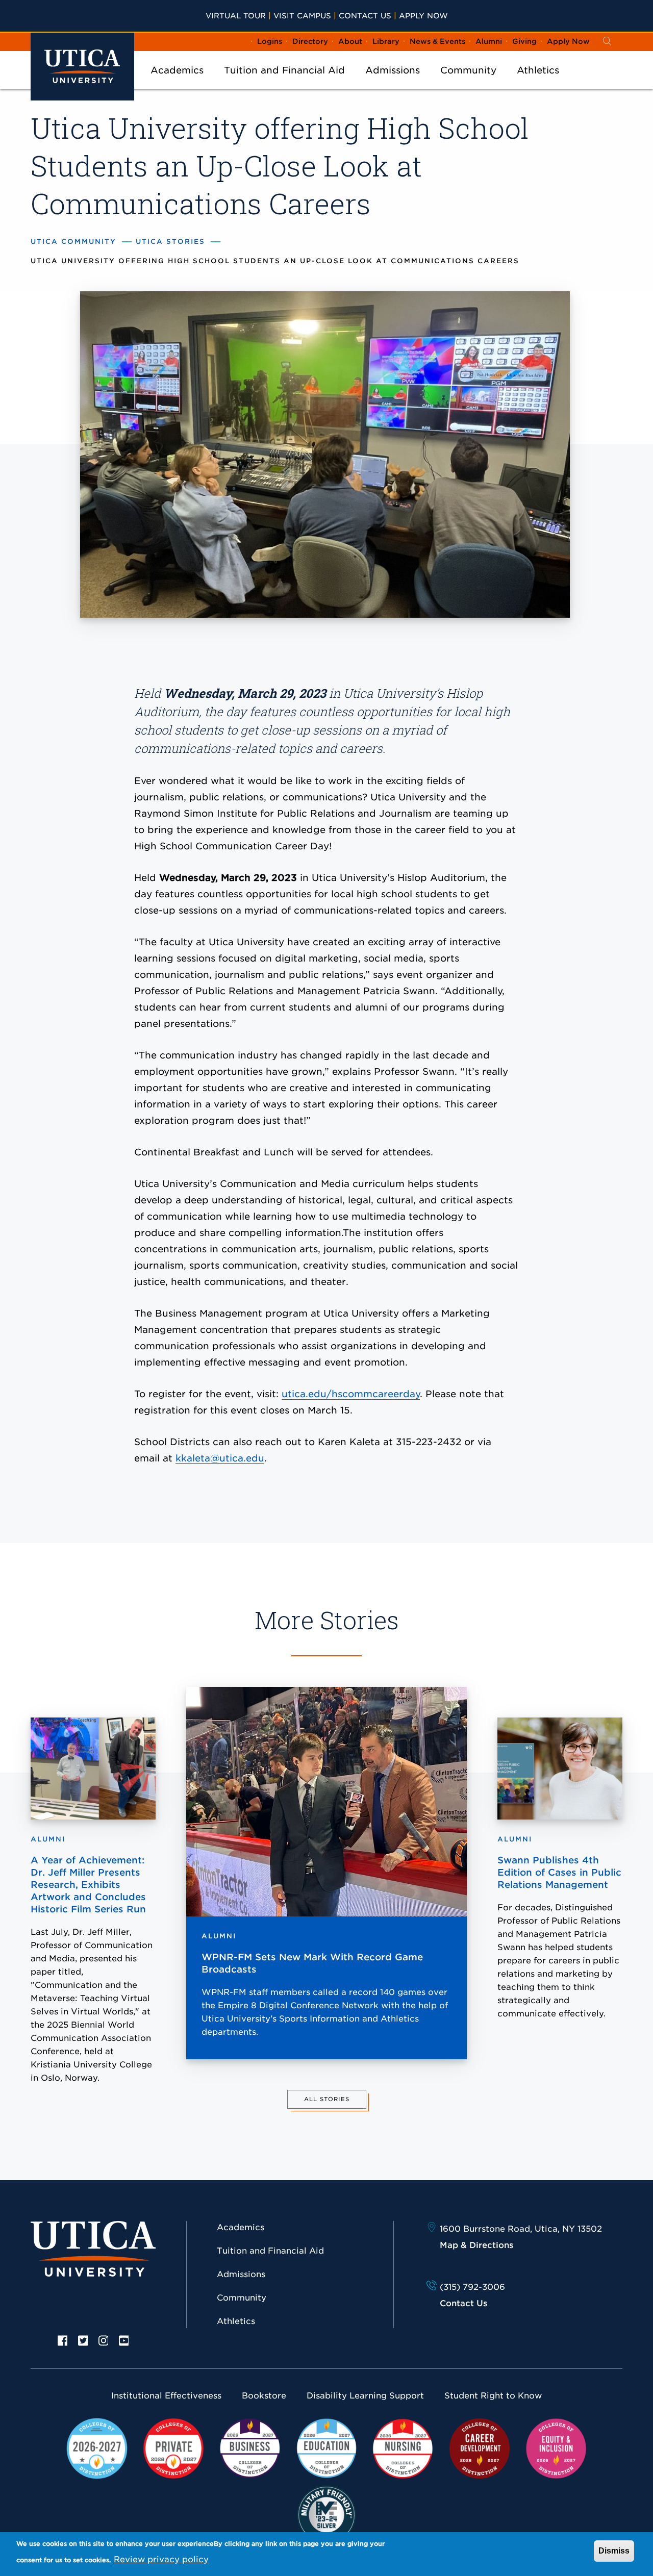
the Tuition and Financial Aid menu (285, 84)
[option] (63, 2340)
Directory (310, 41)
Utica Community (73, 242)
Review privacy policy (161, 2559)
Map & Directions (476, 2245)
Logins (270, 41)
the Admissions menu (393, 84)
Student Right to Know (493, 2396)
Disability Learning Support (365, 2396)
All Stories (327, 2099)
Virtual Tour (236, 16)
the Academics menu (177, 84)
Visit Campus (302, 16)
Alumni (489, 41)
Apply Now (423, 16)
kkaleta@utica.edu (220, 1458)
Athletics (538, 70)
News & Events (437, 41)
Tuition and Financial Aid (284, 70)
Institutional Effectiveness (166, 2396)
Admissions (393, 70)
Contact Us (365, 16)
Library (386, 41)
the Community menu (468, 84)
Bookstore (264, 2396)
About (350, 41)
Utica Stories (170, 242)
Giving (524, 41)
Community (468, 70)
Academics (177, 70)
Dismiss (614, 2551)
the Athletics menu (538, 84)
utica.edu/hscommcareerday (351, 1394)
